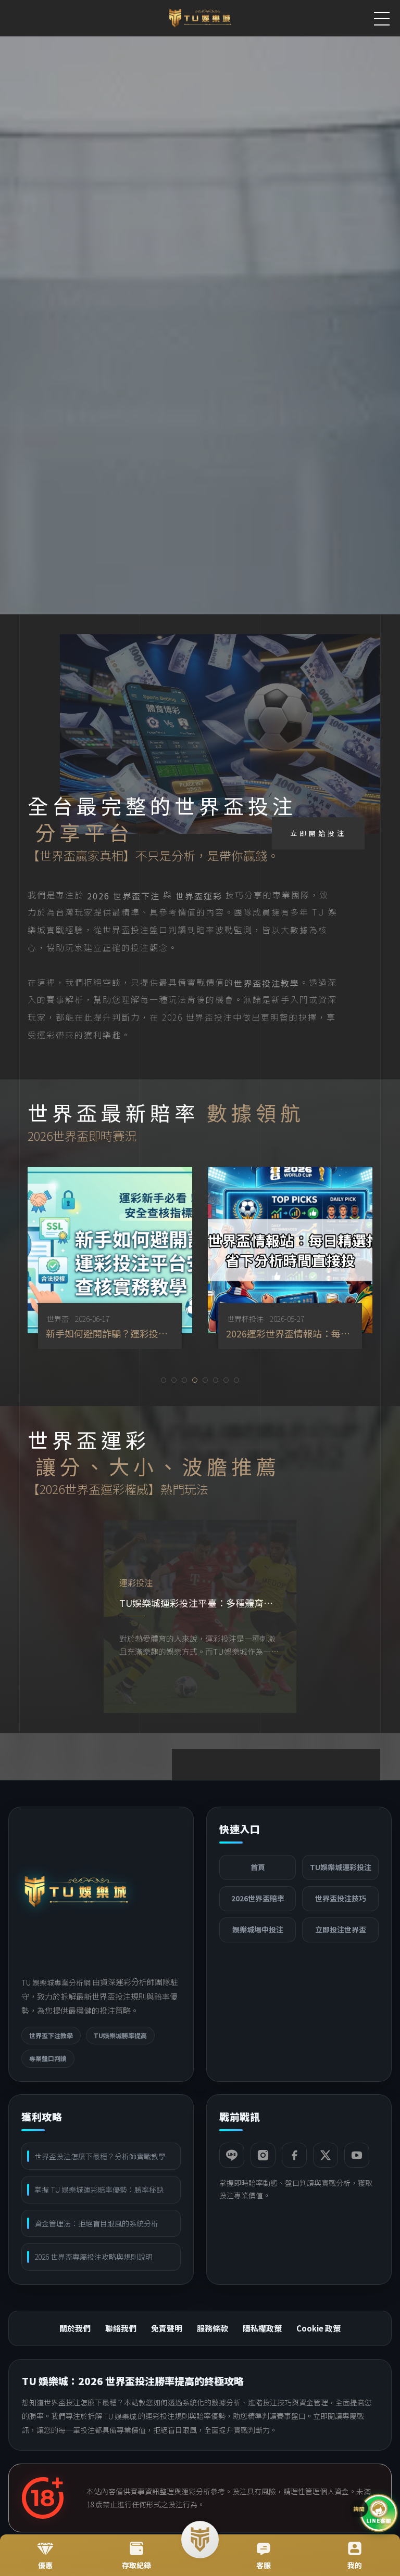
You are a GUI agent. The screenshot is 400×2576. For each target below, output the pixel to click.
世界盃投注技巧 (341, 1898)
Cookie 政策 (318, 2328)
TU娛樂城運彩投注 (341, 1867)
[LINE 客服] (232, 2155)
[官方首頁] (76, 1892)
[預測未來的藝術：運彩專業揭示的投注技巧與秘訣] (201, 1617)
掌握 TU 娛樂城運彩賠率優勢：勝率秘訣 (99, 2189)
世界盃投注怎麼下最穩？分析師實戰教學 (100, 2156)
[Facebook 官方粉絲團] (294, 2155)
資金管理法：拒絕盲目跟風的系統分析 (96, 2223)
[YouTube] (357, 2155)
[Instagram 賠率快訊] (263, 2155)
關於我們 (75, 2328)
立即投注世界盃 (341, 1929)
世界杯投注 (96, 1319)
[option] (141, 1258)
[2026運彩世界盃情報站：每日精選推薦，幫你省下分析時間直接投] (141, 1258)
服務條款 (213, 2328)
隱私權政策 (262, 2328)
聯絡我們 (121, 2328)
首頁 (258, 1867)
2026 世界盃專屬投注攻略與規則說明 (93, 2257)
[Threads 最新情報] (326, 2155)
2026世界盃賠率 (258, 1898)
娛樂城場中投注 (258, 1929)
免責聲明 (167, 2328)
